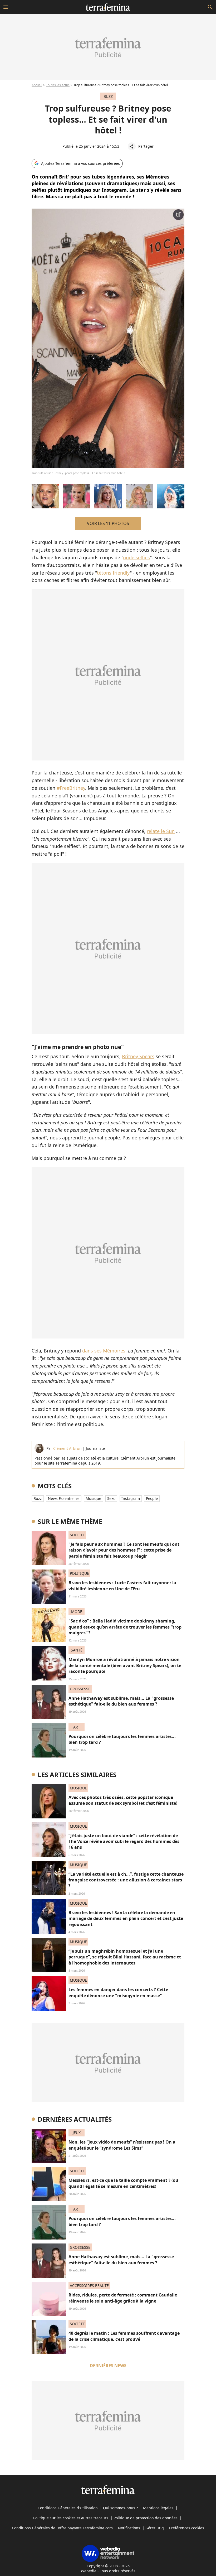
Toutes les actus (58, 85)
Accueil (37, 85)
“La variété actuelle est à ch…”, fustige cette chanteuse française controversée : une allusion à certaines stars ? (126, 1880)
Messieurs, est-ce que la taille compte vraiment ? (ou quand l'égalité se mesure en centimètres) (123, 2183)
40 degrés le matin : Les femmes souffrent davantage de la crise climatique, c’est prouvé (124, 2336)
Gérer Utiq (155, 2528)
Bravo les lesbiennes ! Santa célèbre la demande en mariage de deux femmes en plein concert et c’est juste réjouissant (126, 1918)
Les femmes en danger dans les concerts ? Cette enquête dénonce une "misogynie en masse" (118, 1992)
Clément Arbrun (67, 1448)
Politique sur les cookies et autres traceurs (71, 2518)
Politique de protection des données (146, 2518)
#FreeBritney (71, 788)
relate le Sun (161, 831)
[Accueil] (108, 7)
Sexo (111, 1498)
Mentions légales (158, 2508)
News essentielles (64, 1498)
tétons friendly (113, 573)
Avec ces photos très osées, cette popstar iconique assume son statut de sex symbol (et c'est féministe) (123, 1800)
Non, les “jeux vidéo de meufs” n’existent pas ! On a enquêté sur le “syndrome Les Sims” (122, 2145)
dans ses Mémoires (104, 1351)
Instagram (131, 1498)
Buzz (38, 1498)
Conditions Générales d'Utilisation (68, 2508)
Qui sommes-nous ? (120, 2508)
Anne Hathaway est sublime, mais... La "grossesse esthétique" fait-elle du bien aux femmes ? (121, 1701)
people (152, 1498)
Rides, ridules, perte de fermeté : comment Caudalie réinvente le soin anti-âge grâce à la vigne (123, 2298)
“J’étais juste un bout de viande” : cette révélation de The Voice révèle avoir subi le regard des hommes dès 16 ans (124, 1841)
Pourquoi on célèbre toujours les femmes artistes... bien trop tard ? (122, 1739)
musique (93, 1498)
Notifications (129, 2528)
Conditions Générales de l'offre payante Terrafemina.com (62, 2528)
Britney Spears (138, 1056)
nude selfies (136, 557)
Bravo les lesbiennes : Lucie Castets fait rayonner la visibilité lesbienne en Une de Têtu (122, 1586)
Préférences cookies (187, 2528)
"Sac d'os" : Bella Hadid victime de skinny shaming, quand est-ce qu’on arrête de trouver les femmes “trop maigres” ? (125, 1627)
